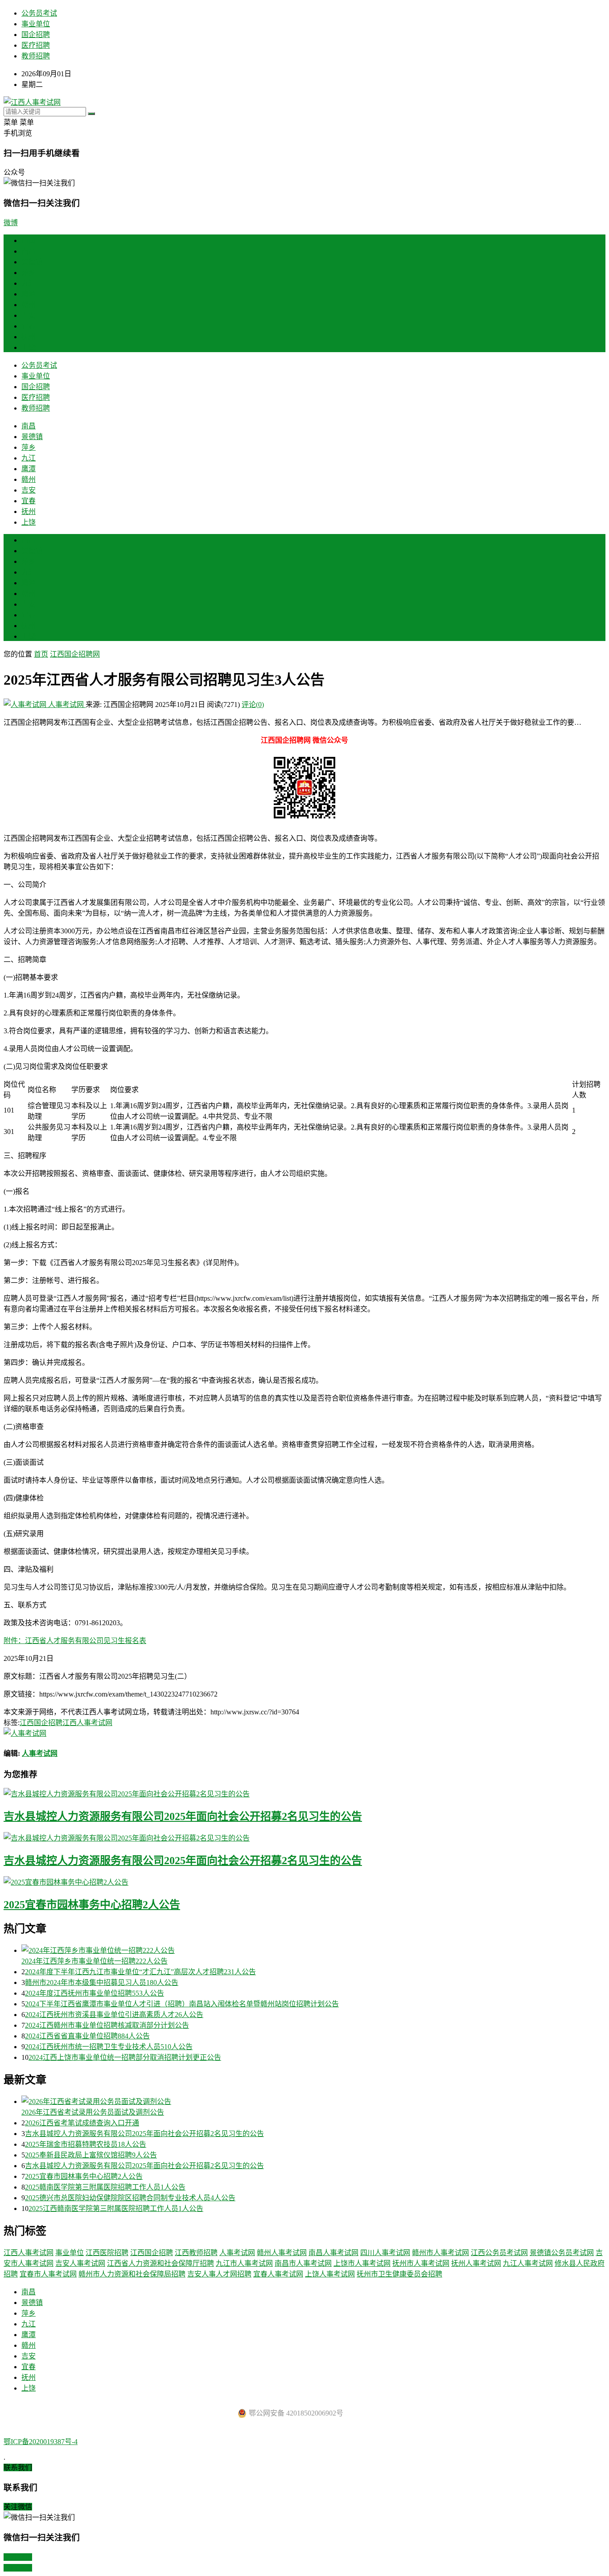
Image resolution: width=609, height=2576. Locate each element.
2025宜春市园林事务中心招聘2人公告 (92, 1905)
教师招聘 (36, 56)
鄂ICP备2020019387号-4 (41, 2442)
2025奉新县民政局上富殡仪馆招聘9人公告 (91, 2155)
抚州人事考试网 (476, 2263)
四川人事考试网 (385, 2253)
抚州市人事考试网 (421, 2263)
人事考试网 (66, 705)
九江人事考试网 (528, 2263)
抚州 (29, 337)
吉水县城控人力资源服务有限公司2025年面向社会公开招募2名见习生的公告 (183, 1816)
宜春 (29, 326)
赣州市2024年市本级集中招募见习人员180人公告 (102, 1982)
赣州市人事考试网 (440, 2253)
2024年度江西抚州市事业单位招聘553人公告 (95, 1993)
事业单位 (36, 24)
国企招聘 (36, 35)
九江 (29, 283)
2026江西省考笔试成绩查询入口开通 (82, 2123)
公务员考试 (39, 13)
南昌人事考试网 (333, 2253)
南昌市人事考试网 (303, 2263)
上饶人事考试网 (330, 2274)
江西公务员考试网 (499, 2253)
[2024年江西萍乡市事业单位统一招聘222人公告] (313, 1950)
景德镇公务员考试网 (562, 2253)
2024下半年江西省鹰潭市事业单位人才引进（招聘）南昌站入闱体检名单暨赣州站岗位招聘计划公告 (182, 2004)
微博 (11, 223)
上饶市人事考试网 (362, 2263)
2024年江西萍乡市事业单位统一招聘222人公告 (95, 1961)
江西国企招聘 (41, 1723)
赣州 (29, 305)
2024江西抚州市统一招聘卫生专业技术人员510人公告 (109, 2047)
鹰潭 (29, 294)
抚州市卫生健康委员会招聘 (399, 2274)
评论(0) (253, 705)
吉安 (29, 315)
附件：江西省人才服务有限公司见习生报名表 (75, 1641)
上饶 (29, 347)
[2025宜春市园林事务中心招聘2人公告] (304, 1882)
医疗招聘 (36, 45)
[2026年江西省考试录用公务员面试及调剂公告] (313, 2101)
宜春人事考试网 (278, 2274)
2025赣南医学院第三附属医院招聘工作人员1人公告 (105, 2187)
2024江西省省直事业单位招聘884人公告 (87, 2036)
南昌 (29, 251)
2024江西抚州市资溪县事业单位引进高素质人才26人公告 (114, 2015)
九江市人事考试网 (244, 2263)
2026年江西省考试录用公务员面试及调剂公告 (93, 2112)
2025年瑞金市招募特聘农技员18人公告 (86, 2144)
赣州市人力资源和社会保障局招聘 (132, 2274)
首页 (29, 240)
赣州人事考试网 (282, 2253)
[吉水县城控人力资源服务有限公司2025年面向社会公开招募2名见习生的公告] (304, 1793)
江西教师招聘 (196, 2253)
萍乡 (29, 273)
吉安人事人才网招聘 (219, 2274)
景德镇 (32, 262)
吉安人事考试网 (80, 2263)
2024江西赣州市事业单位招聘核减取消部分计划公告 (107, 2025)
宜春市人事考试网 (48, 2274)
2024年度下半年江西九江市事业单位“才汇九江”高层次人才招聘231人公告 (140, 1972)
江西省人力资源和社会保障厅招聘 (160, 2263)
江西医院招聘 (107, 2253)
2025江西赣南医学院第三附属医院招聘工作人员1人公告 (116, 2208)
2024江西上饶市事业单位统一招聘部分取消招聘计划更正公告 (125, 2057)
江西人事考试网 (87, 1723)
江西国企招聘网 (75, 654)
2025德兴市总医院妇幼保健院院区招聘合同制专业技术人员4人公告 (130, 2198)
